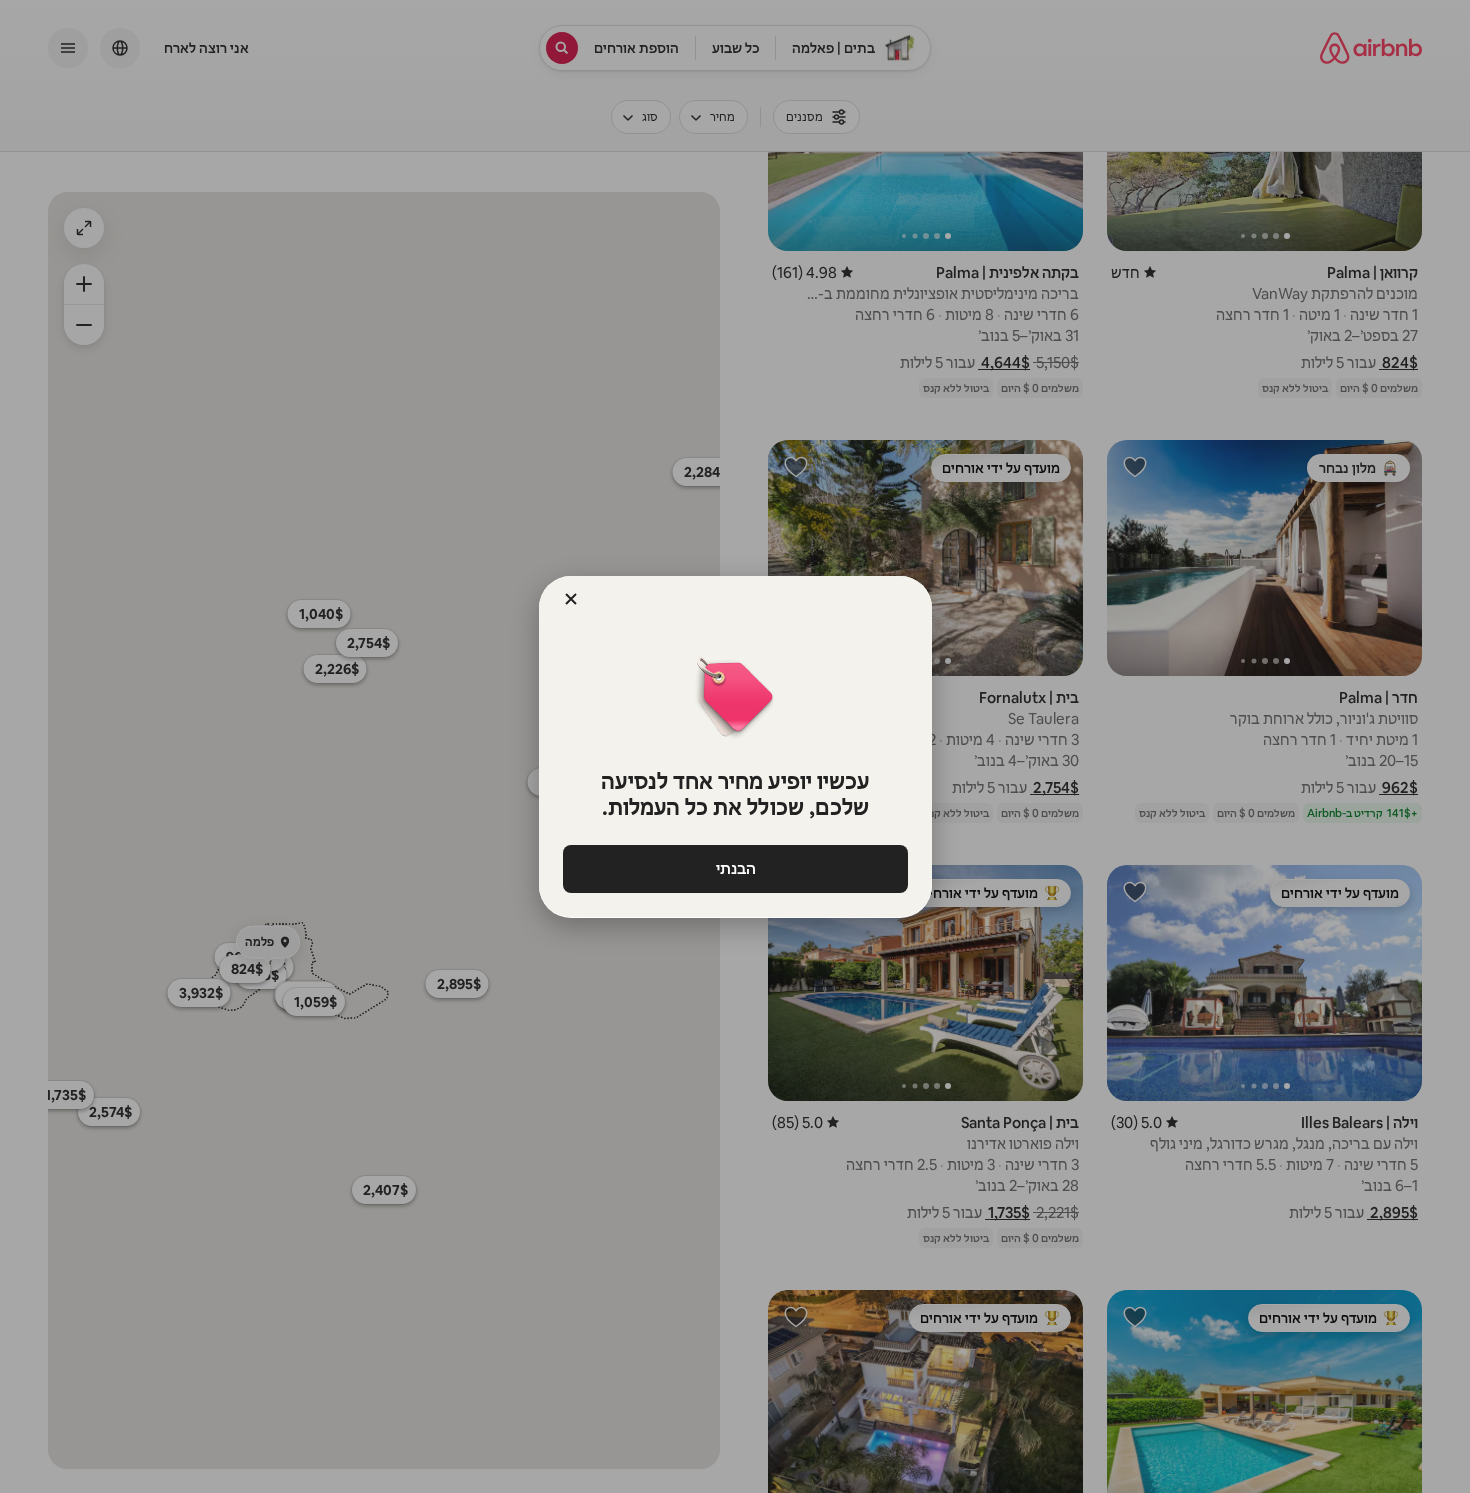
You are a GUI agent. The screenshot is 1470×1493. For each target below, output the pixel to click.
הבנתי (735, 868)
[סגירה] (571, 599)
